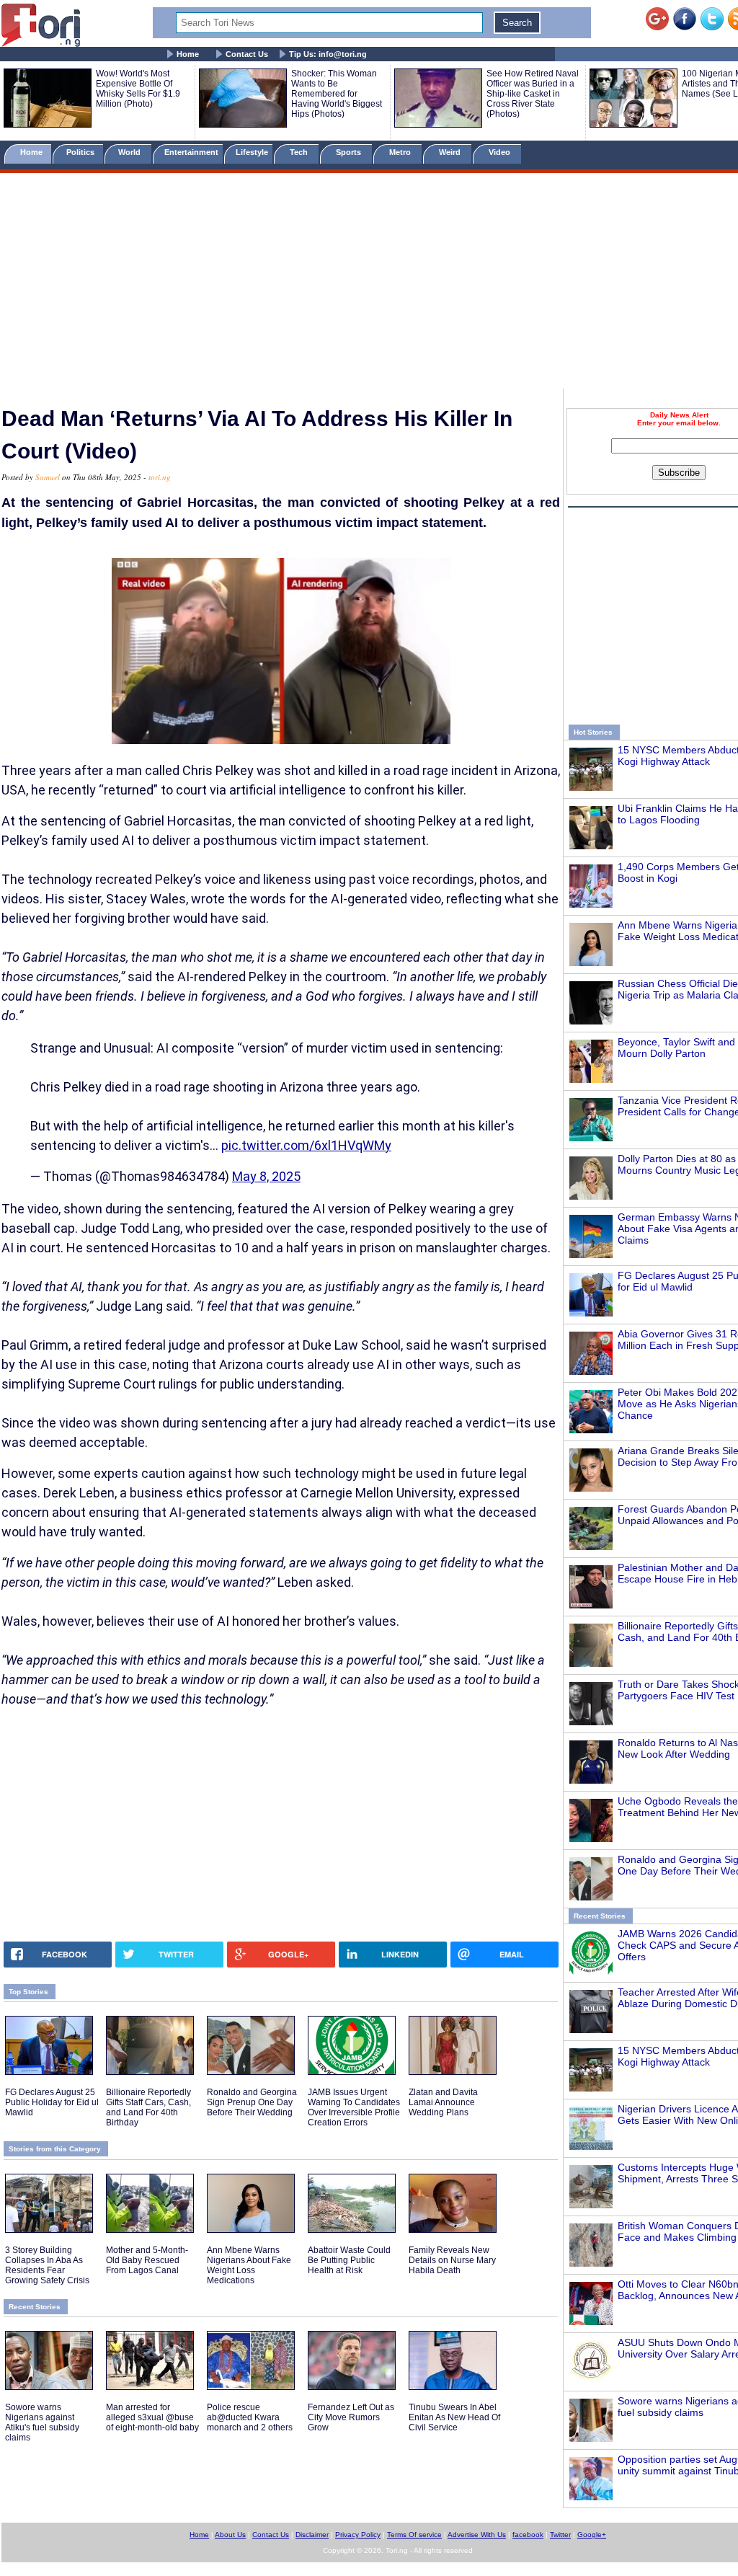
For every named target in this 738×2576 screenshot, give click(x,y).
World (132, 152)
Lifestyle (252, 152)
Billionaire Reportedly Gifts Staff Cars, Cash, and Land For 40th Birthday (148, 2107)
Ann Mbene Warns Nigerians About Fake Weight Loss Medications (249, 2265)
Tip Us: (328, 54)
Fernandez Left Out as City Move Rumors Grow (351, 2417)
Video (501, 152)
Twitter (560, 2535)
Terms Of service (414, 2535)
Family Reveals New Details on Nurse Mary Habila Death (452, 2260)
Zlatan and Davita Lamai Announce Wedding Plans (443, 2102)
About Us (230, 2535)
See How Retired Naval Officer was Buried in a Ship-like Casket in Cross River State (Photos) (533, 94)
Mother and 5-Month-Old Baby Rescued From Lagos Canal (147, 2260)
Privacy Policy (358, 2535)
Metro (401, 152)
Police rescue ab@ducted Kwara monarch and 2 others (250, 2417)
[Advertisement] (369, 283)
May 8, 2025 (266, 1176)
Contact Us (247, 54)
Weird (451, 152)
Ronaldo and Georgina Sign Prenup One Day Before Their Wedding (252, 2102)
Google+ (592, 2535)
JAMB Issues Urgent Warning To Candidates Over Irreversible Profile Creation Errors (354, 2107)
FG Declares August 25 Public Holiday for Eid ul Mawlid (52, 2102)
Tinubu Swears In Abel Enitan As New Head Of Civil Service (454, 2417)
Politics (81, 152)
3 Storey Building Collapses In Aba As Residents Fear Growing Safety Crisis (47, 2265)
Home (188, 54)
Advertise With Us (477, 2535)
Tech (300, 152)
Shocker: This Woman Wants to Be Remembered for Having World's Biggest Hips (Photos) (337, 94)
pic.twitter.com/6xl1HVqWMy (306, 1145)
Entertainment (191, 152)
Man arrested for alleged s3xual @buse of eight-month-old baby (152, 2417)
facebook (528, 2535)
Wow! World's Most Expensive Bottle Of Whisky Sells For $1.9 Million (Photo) (138, 89)
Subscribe (679, 473)
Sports (350, 152)
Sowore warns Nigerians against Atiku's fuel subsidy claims (42, 2422)
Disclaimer (312, 2535)
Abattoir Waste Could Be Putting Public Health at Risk (349, 2260)
